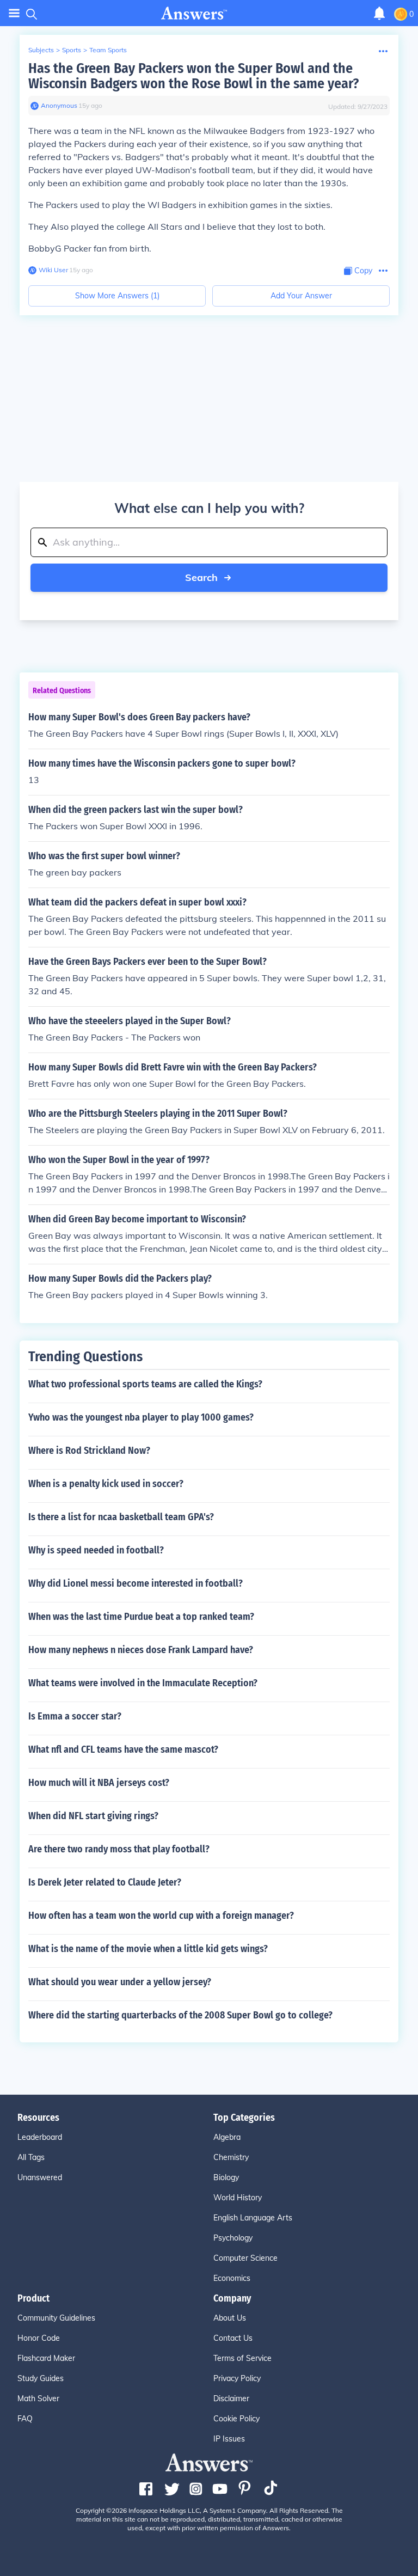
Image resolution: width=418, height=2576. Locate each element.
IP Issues (229, 2439)
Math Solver (38, 2398)
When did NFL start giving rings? (93, 1816)
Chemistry (231, 2157)
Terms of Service (242, 2358)
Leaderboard (40, 2137)
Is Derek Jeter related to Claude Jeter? (105, 1882)
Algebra (227, 2137)
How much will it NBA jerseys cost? (99, 1783)
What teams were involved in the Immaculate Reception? (143, 1683)
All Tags (31, 2157)
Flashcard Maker (46, 2358)
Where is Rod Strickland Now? (89, 1451)
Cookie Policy (236, 2419)
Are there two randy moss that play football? (119, 1849)
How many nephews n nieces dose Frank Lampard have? (141, 1650)
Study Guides (41, 2378)
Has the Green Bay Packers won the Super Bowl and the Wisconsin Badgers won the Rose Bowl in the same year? (193, 76)
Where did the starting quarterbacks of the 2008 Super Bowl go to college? (180, 2015)
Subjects (41, 50)
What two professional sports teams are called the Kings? (145, 1384)
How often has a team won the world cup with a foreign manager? (161, 1916)
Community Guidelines (56, 2318)
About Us (230, 2318)
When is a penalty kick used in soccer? (106, 1484)
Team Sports (108, 50)
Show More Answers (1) (117, 296)
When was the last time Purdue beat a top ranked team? (141, 1617)
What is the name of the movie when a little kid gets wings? (148, 1949)
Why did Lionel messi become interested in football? (136, 1583)
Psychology (233, 2238)
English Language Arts (253, 2218)
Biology (226, 2177)
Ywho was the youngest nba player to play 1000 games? (141, 1417)
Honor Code (39, 2338)
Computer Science (245, 2258)
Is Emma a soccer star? (75, 1716)
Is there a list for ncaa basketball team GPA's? (121, 1517)
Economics (232, 2278)
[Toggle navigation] (14, 13)
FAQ (25, 2419)
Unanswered (40, 2177)
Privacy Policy (237, 2378)
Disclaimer (231, 2398)
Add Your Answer (301, 296)
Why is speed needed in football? (96, 1550)
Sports (72, 50)
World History (238, 2198)
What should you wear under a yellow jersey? (120, 1982)
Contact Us (233, 2338)
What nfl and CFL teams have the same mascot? (123, 1749)
